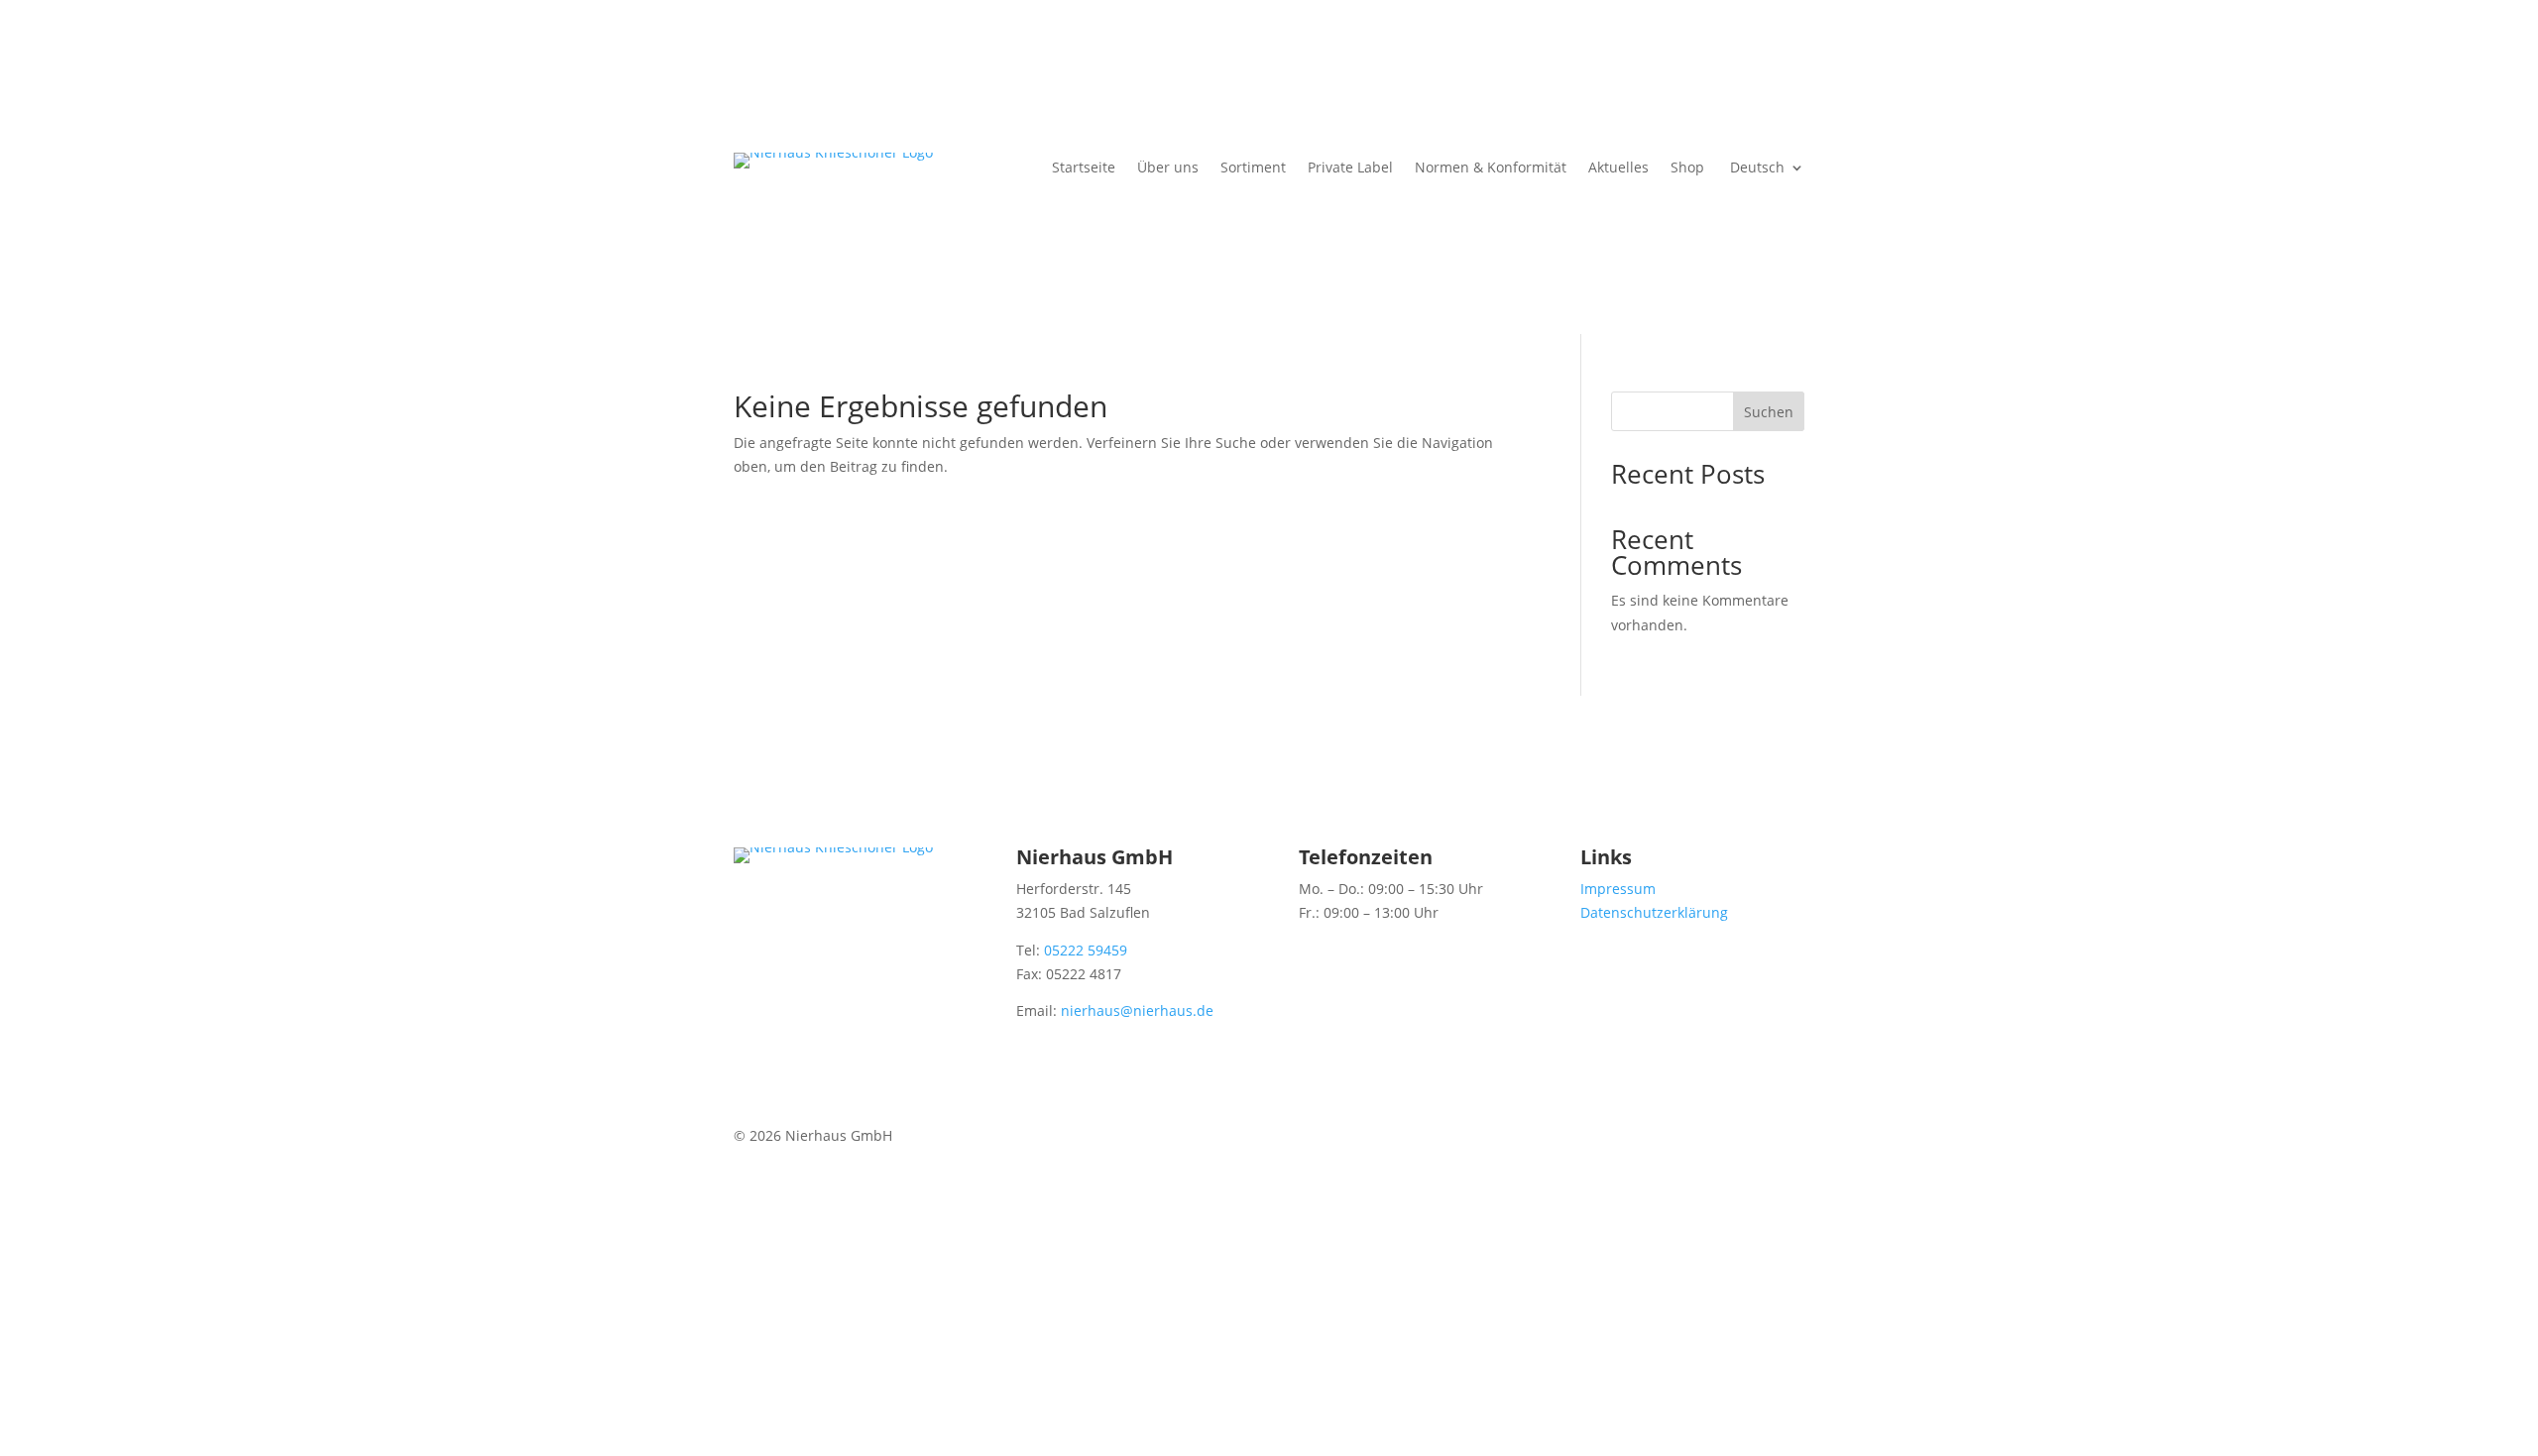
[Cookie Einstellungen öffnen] (149, 1444)
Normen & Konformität (1491, 168)
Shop (1687, 168)
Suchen (1769, 412)
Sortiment (1253, 168)
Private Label (1350, 168)
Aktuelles (1618, 168)
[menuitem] (1765, 171)
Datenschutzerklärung (1654, 912)
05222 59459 (1086, 950)
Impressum (1618, 889)
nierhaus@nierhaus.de (1137, 1010)
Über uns (1168, 168)
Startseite (1084, 168)
